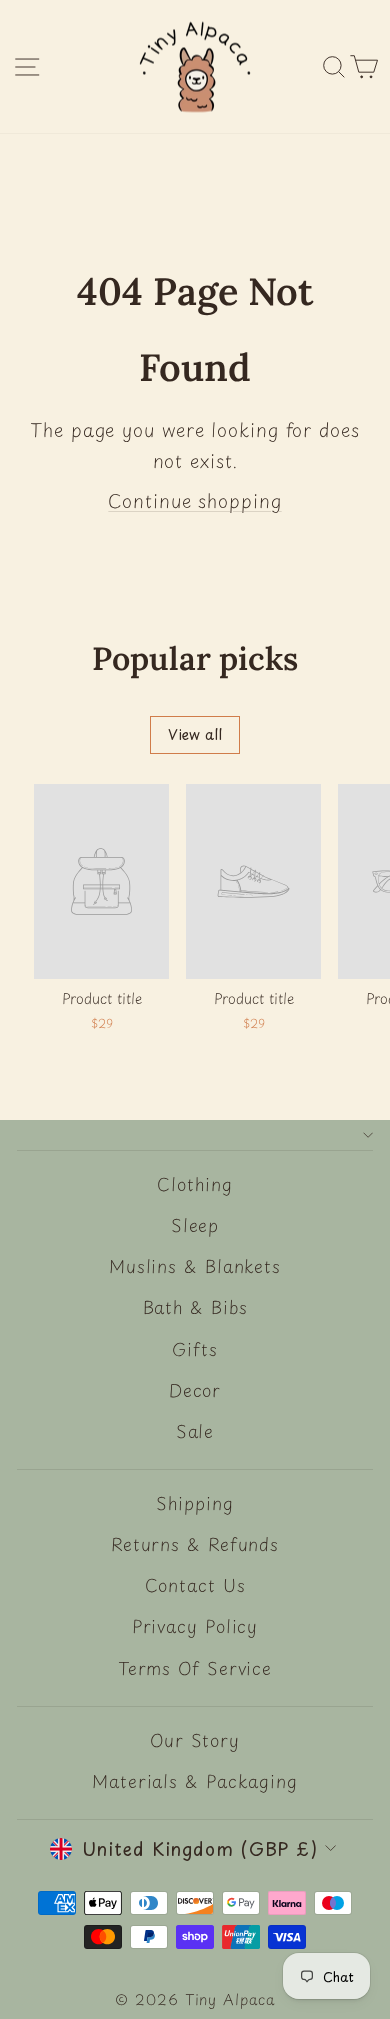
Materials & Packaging (195, 1781)
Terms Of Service (195, 1668)
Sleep (195, 1225)
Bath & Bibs (195, 1307)
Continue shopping (194, 500)
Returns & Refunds (195, 1544)
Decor (195, 1390)
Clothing (194, 1184)
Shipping (194, 1503)
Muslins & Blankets (195, 1266)
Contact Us (195, 1585)
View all (195, 734)
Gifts (195, 1349)
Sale (195, 1431)
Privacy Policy (195, 1626)
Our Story (195, 1740)
